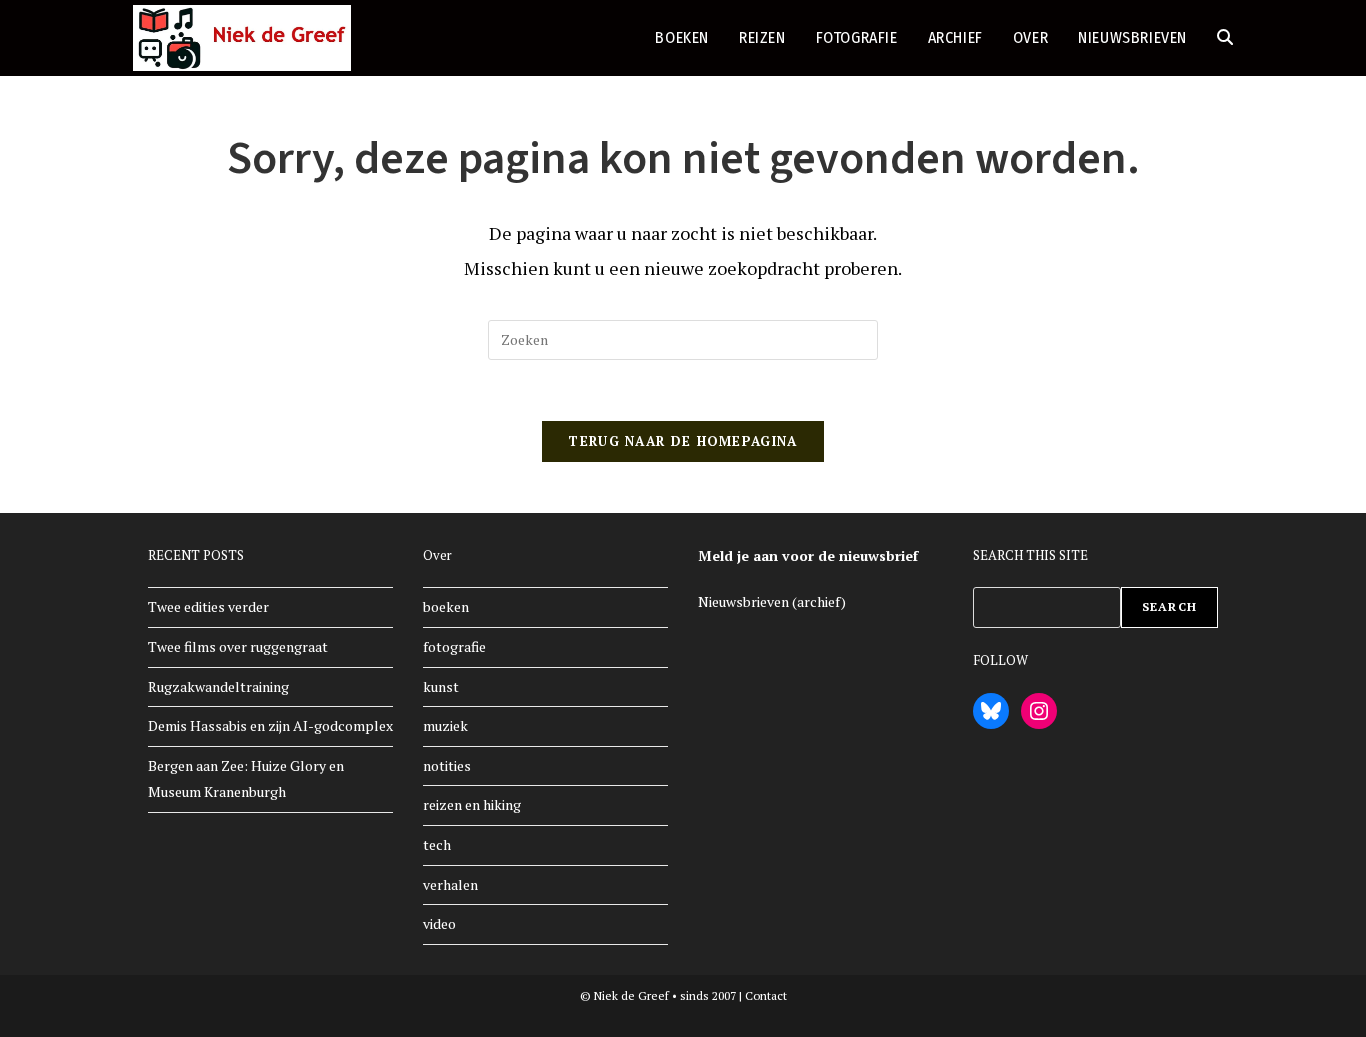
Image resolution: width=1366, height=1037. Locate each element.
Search (1169, 606)
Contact (766, 995)
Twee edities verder (208, 606)
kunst (441, 686)
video (439, 923)
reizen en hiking (472, 804)
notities (447, 765)
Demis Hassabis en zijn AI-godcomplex (270, 725)
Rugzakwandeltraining (218, 686)
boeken (446, 606)
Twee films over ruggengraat (238, 646)
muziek (445, 725)
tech (437, 844)
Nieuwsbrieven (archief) (772, 601)
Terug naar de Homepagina (682, 441)
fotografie (454, 646)
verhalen (450, 884)
